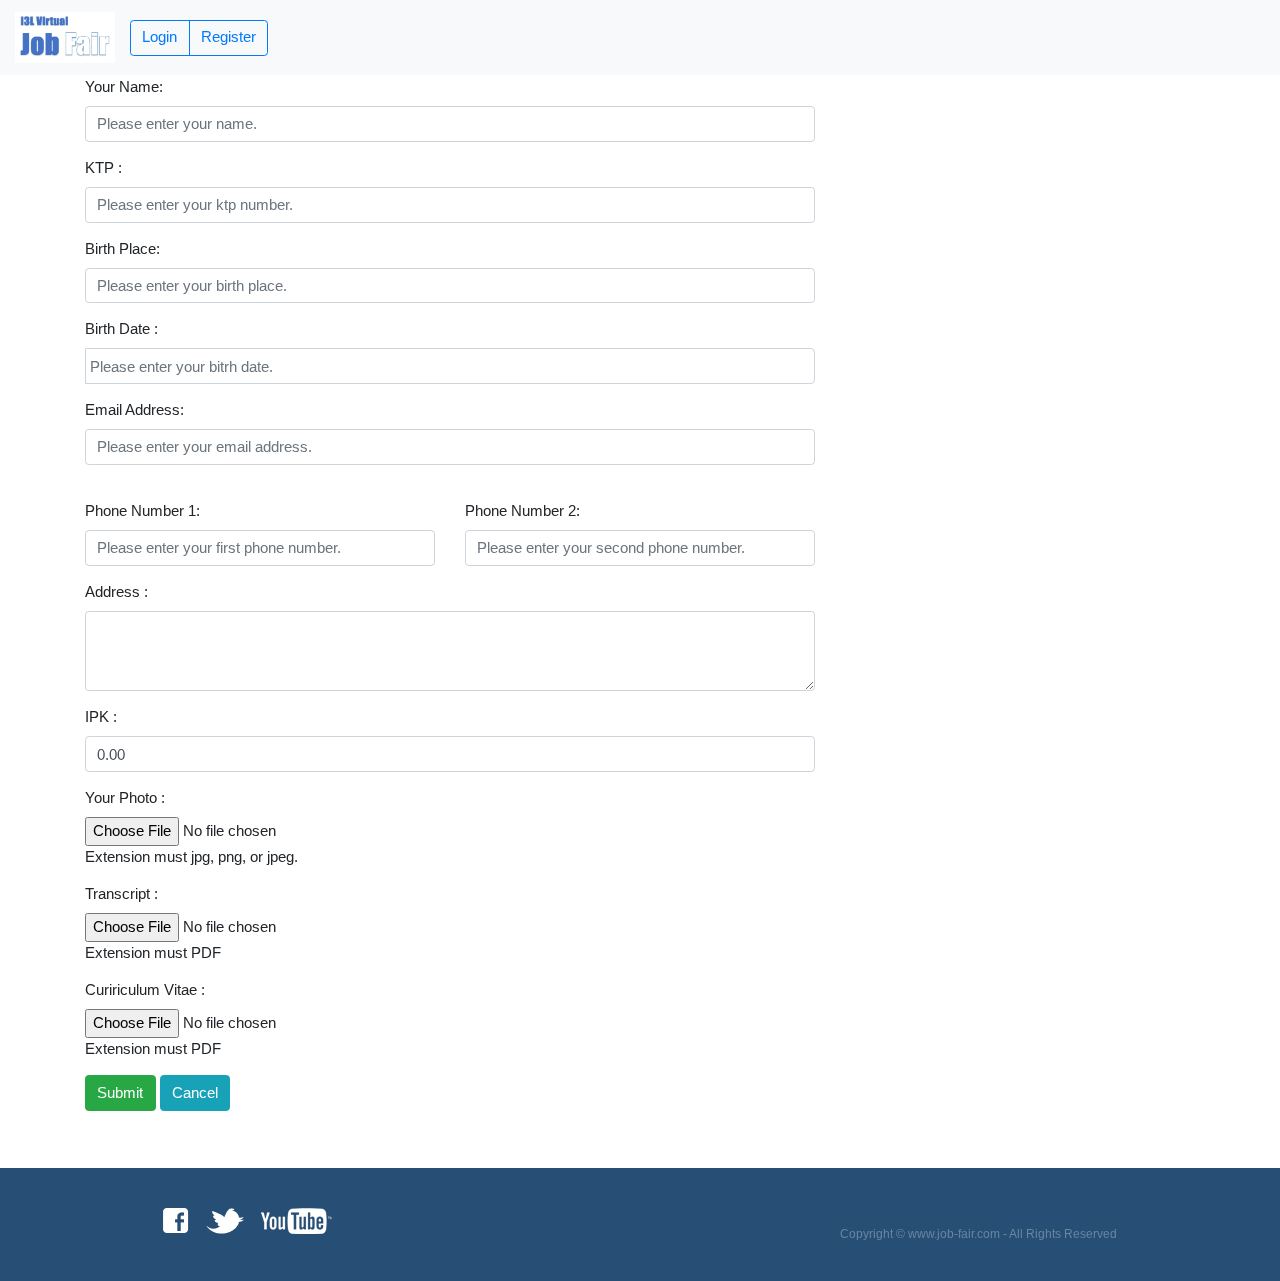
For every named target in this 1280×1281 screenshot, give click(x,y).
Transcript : (121, 893)
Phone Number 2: (522, 510)
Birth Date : (121, 328)
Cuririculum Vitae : (145, 989)
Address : (116, 591)
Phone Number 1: (142, 510)
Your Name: (124, 86)
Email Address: (134, 409)
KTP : (103, 167)
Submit (120, 1092)
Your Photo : (125, 797)
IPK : (101, 716)
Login (159, 36)
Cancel (195, 1092)
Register (228, 36)
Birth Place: (122, 248)
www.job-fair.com (954, 1234)
